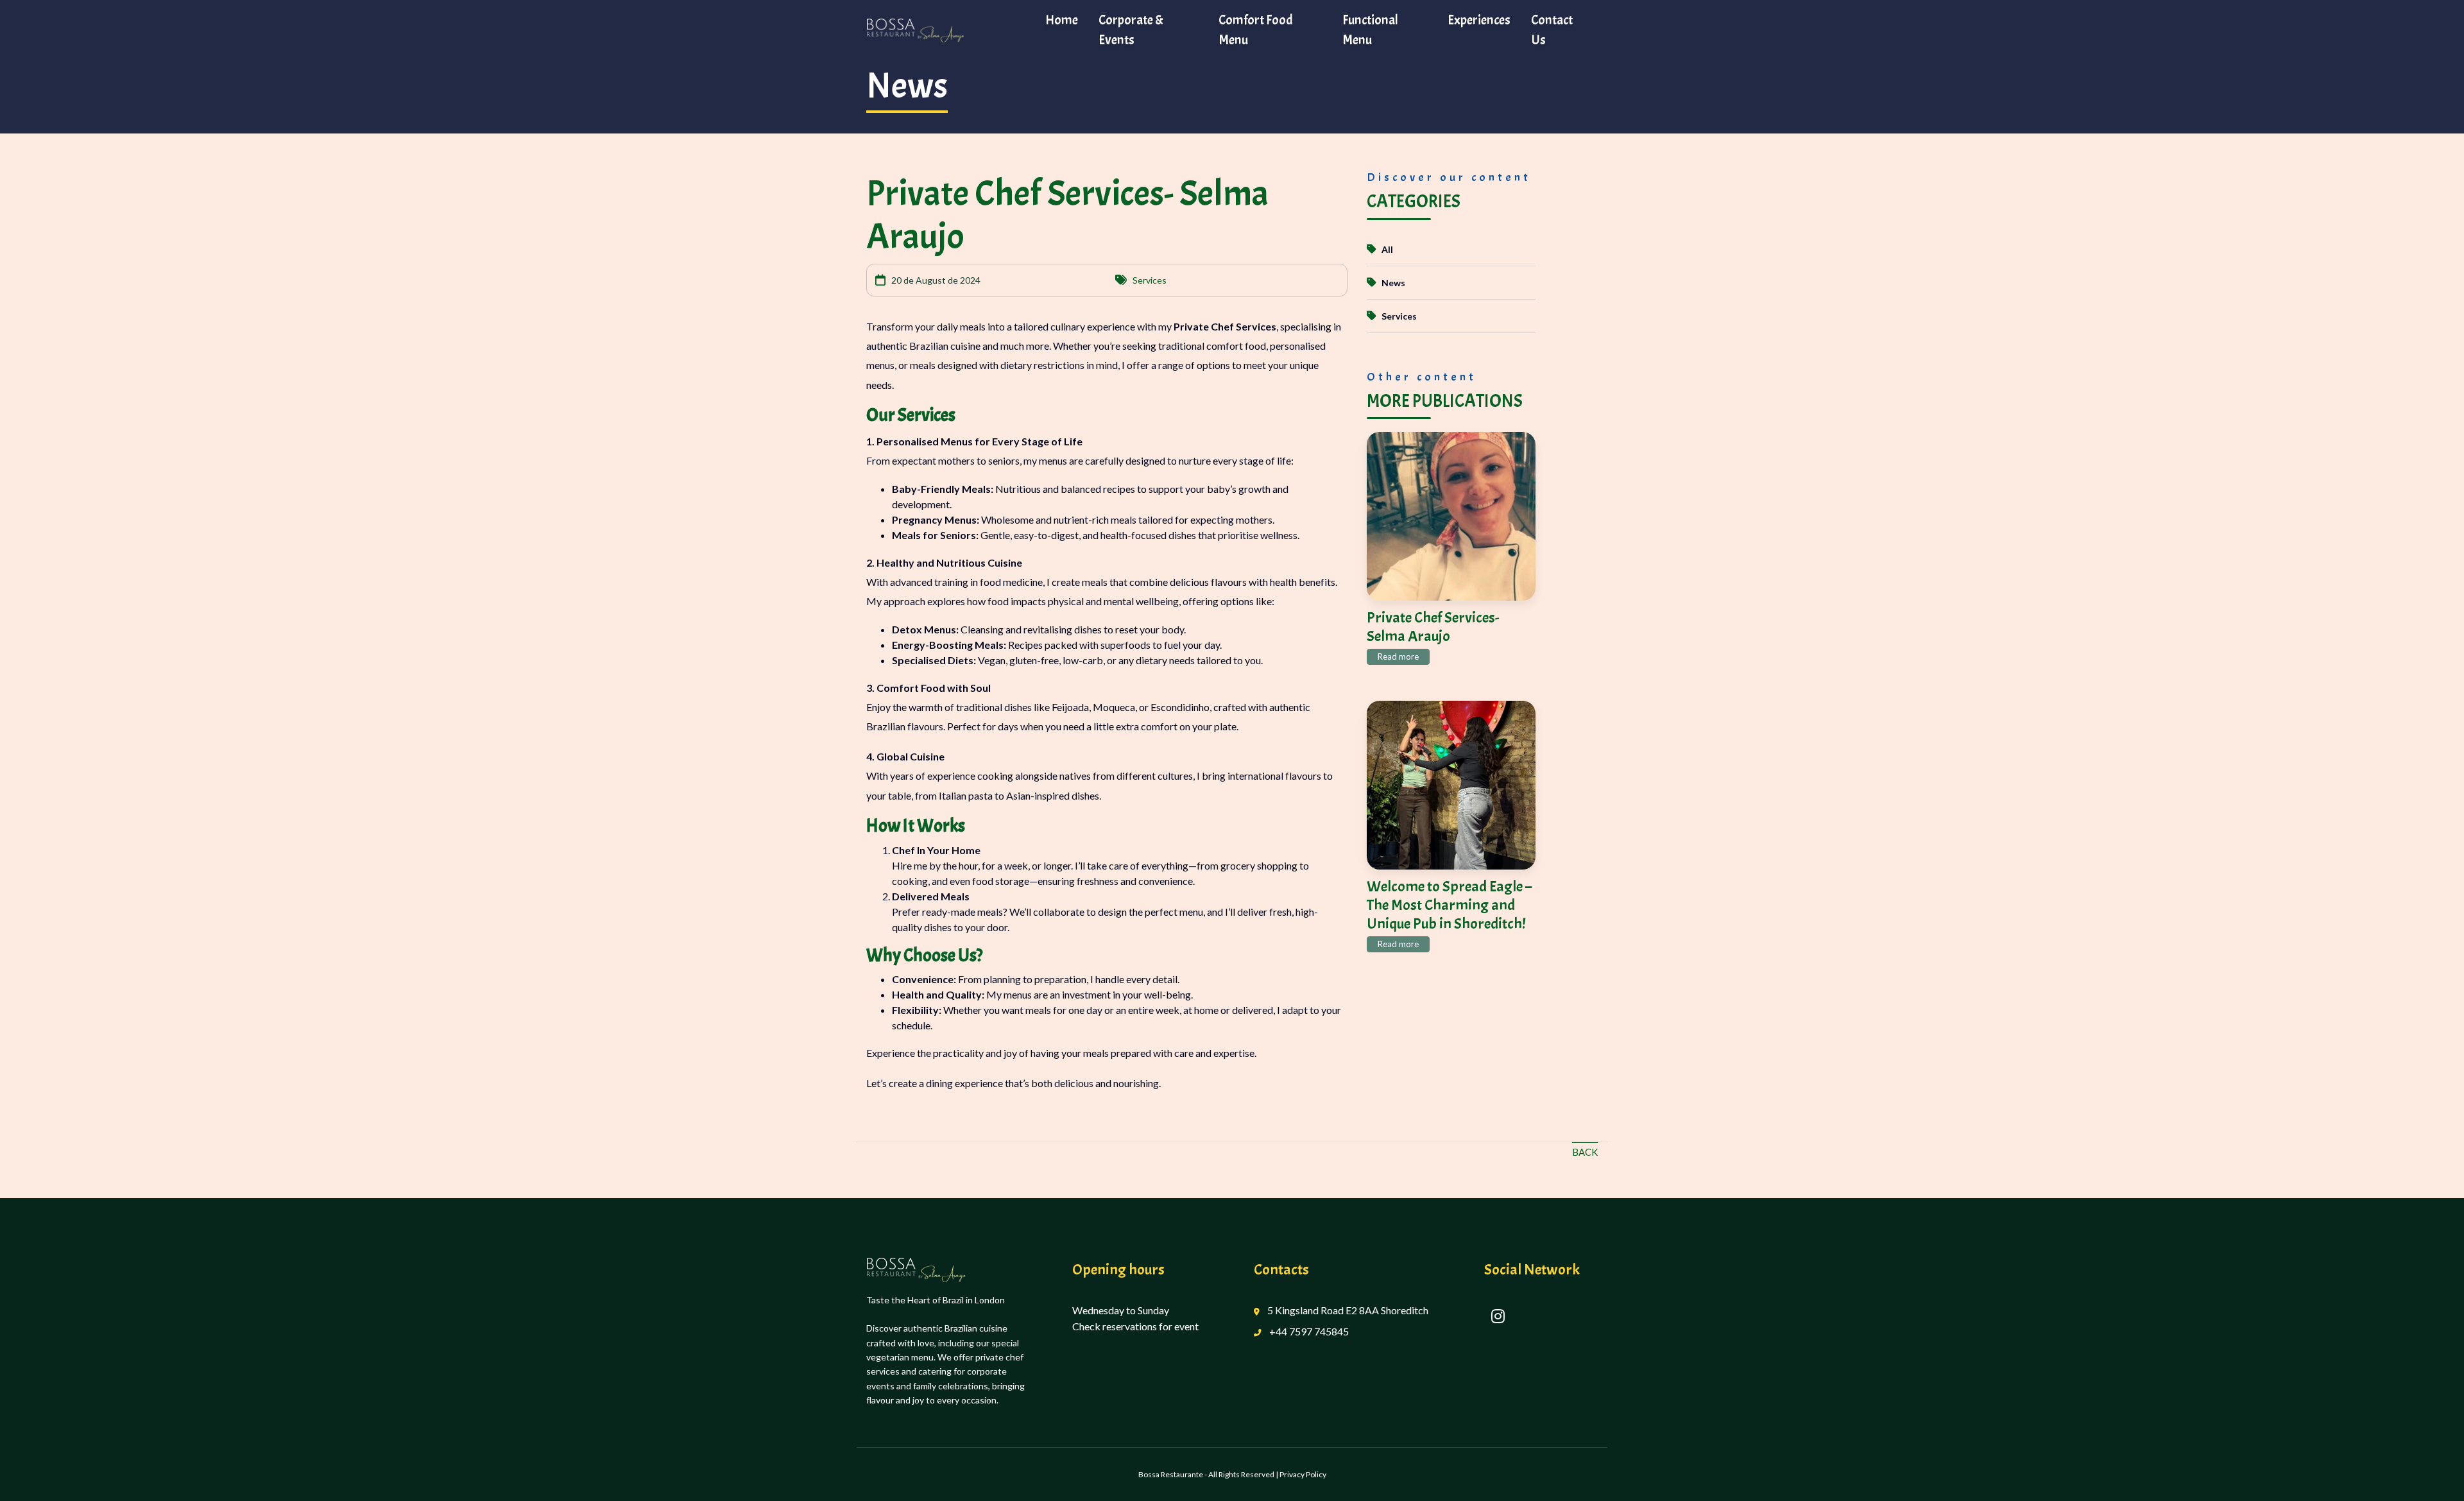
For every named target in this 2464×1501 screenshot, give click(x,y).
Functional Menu (1370, 30)
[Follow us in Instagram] (1498, 1316)
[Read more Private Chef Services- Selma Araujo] (1451, 515)
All (1387, 249)
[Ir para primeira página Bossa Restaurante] (945, 30)
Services (1150, 280)
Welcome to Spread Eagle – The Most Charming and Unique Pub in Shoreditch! (1449, 905)
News (1393, 283)
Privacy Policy (1303, 1474)
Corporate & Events (1131, 30)
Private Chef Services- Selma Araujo (1433, 627)
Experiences (1479, 20)
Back (1585, 1152)
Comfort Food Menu (1256, 30)
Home (1062, 20)
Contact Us (1552, 30)
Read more (1398, 656)
